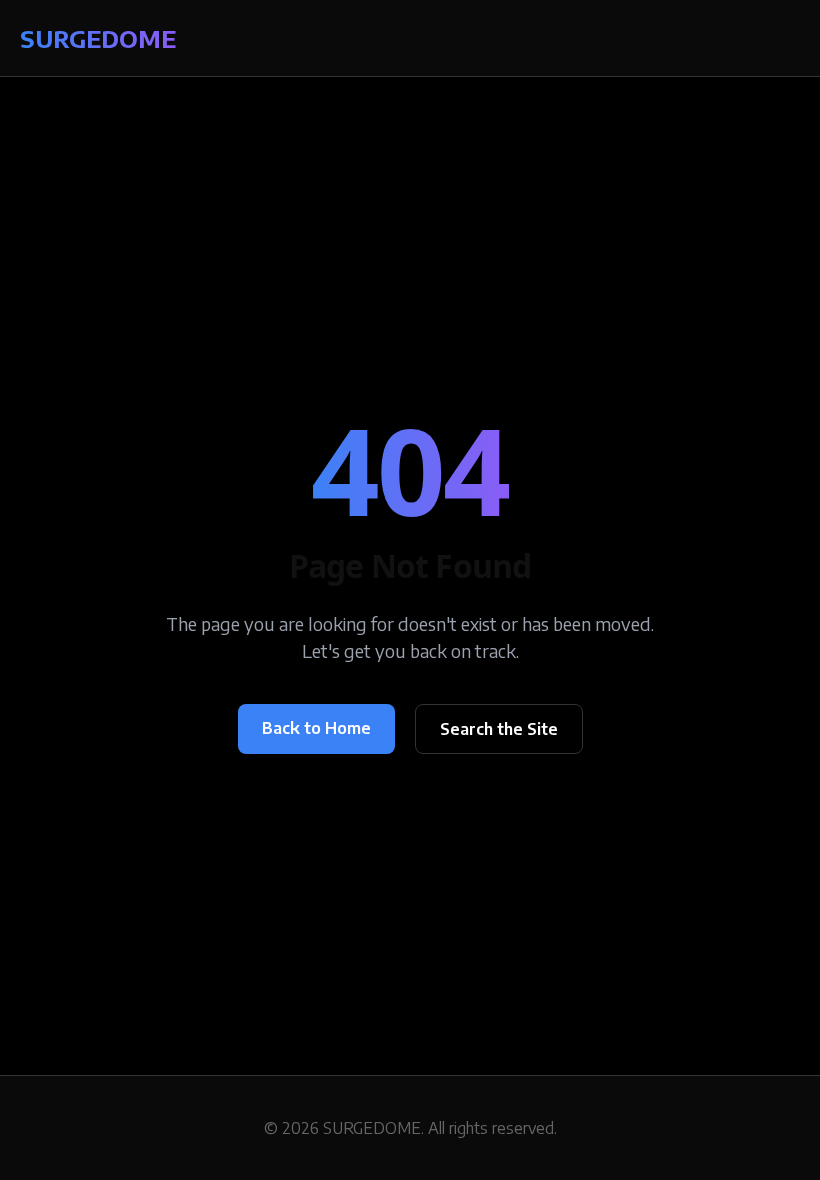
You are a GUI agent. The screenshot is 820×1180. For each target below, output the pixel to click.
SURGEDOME (98, 38)
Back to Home (316, 728)
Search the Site (499, 729)
